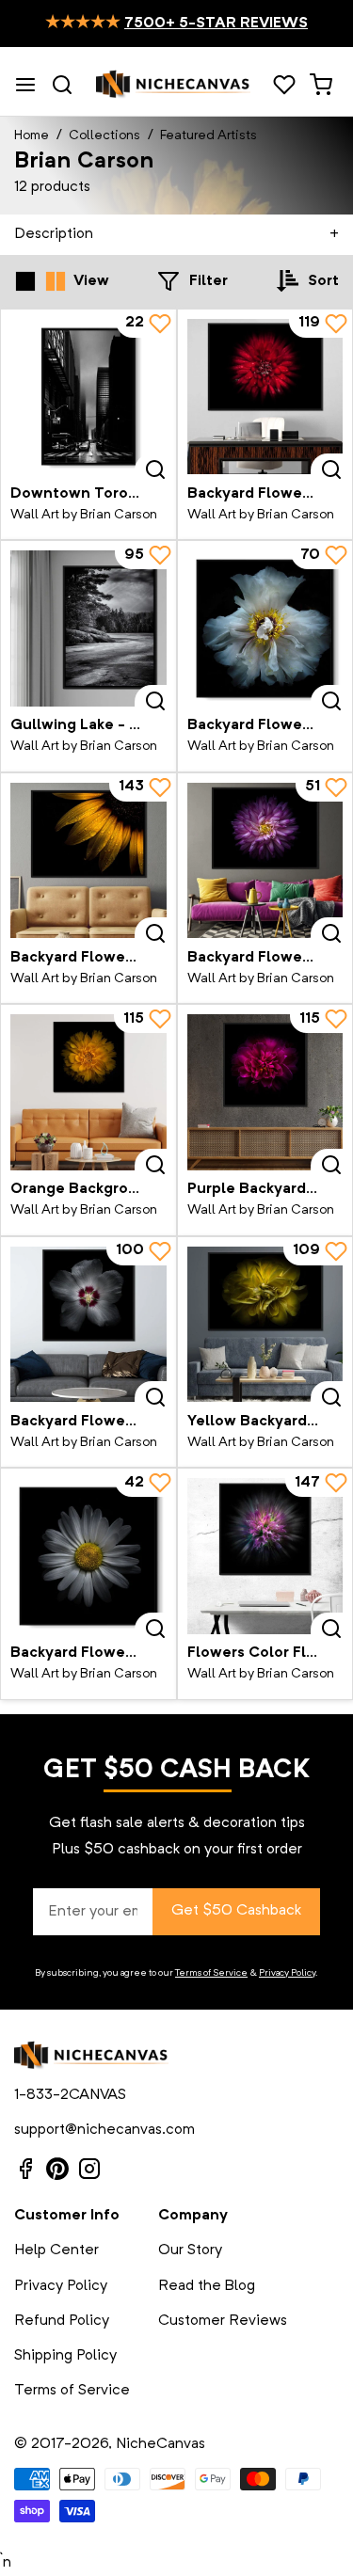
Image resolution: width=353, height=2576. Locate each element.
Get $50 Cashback (236, 1911)
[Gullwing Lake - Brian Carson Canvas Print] (88, 628)
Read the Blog (207, 2286)
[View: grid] (25, 281)
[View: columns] (56, 281)
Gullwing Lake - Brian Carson (116, 725)
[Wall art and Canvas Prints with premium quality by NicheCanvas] (173, 85)
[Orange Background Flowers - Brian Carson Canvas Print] (88, 1092)
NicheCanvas (160, 2444)
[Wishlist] (284, 85)
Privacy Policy (287, 1973)
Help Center (56, 2250)
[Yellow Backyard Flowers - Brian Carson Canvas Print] (265, 1325)
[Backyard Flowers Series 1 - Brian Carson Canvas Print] (265, 861)
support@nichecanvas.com (104, 2130)
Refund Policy (62, 2321)
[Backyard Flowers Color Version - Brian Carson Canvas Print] (88, 1325)
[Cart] (321, 85)
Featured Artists (209, 135)
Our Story (190, 2250)
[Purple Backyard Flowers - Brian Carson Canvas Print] (265, 1092)
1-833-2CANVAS (70, 2095)
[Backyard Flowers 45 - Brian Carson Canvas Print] (265, 397)
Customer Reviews (223, 2321)
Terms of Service (211, 1973)
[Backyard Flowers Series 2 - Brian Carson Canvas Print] (88, 861)
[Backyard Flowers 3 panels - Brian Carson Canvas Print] (88, 1556)
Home (32, 135)
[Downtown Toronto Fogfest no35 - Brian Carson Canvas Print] (88, 397)
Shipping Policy (65, 2356)
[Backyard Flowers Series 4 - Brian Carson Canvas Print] (265, 628)
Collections (104, 135)
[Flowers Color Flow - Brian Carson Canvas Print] (265, 1556)
